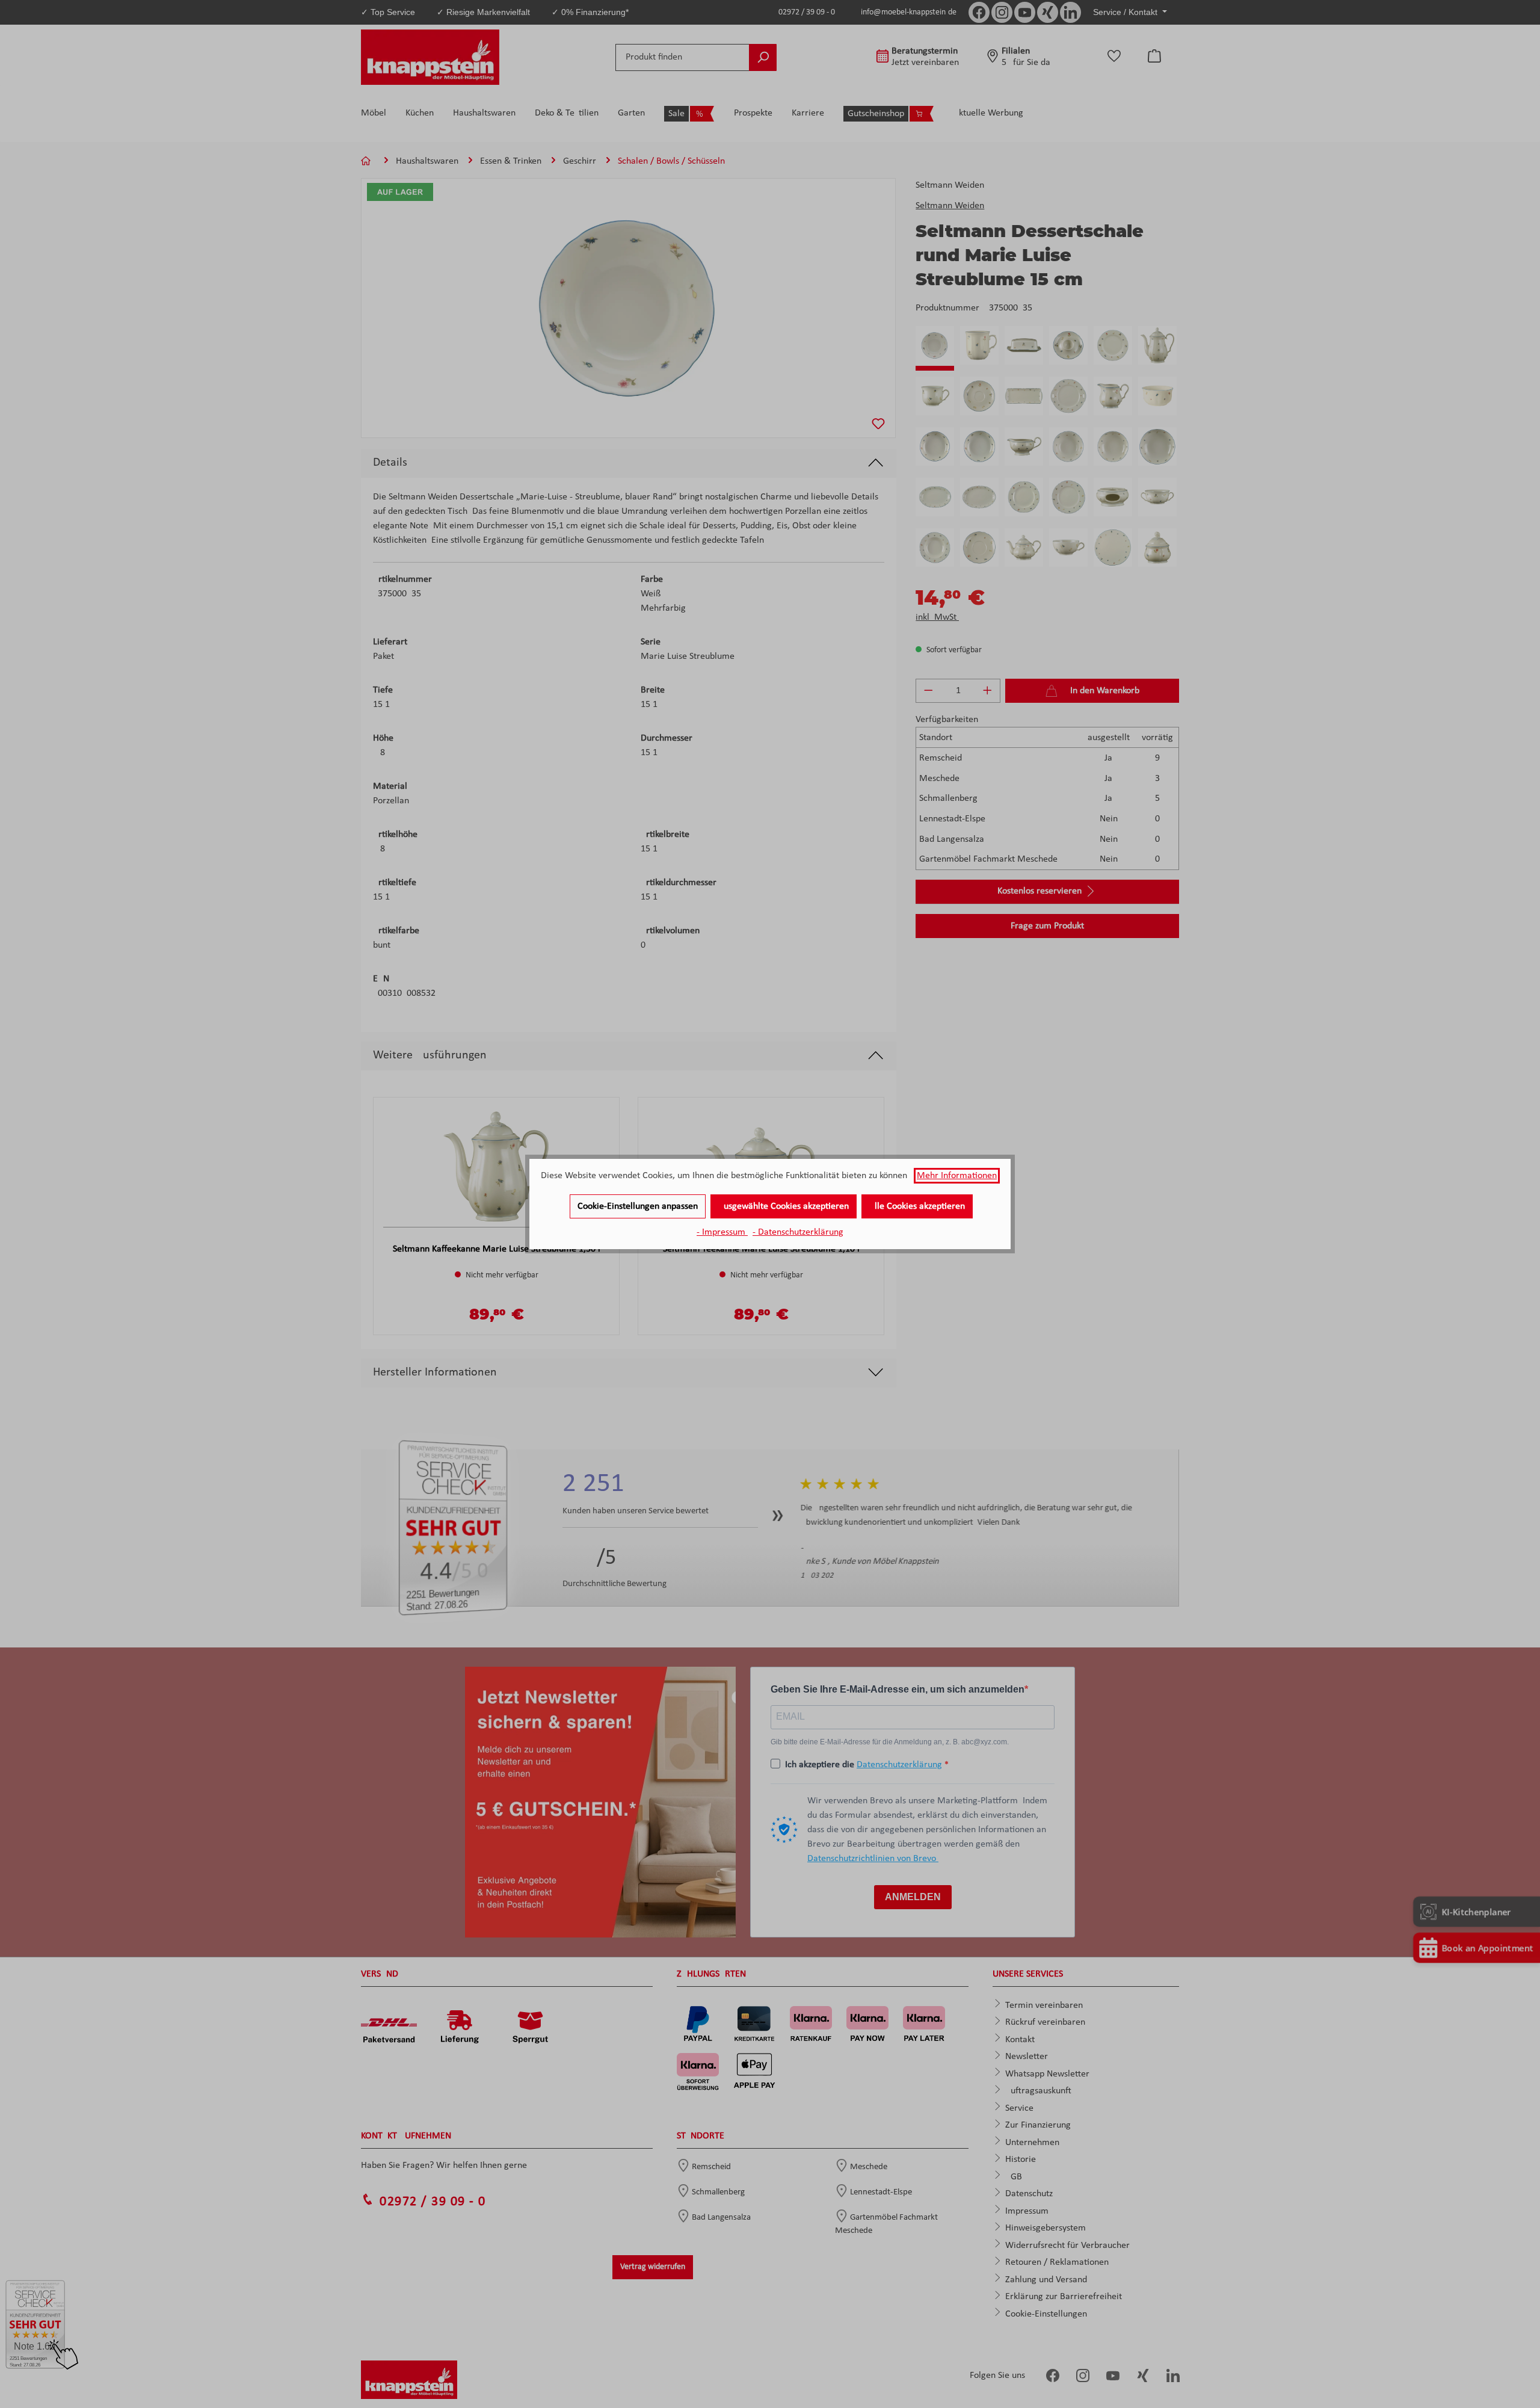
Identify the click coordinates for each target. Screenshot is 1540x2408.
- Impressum (722, 1232)
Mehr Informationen (957, 1176)
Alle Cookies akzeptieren (917, 1206)
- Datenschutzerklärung (798, 1232)
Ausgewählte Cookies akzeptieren (784, 1206)
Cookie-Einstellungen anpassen (638, 1206)
